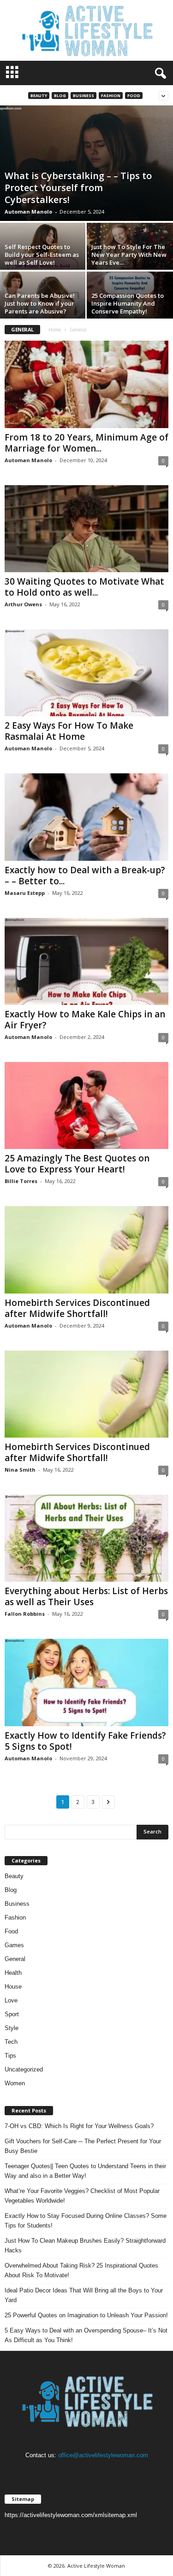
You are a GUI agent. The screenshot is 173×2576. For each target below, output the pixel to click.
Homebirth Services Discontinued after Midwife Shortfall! (77, 1308)
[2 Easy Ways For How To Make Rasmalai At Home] (86, 673)
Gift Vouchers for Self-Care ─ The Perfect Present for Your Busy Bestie (83, 2146)
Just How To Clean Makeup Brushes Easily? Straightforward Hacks (85, 2245)
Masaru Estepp (25, 893)
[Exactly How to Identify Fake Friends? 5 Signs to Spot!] (86, 1682)
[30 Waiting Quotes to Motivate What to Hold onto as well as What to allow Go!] (86, 529)
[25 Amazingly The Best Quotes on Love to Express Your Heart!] (86, 1105)
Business (84, 96)
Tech (11, 2042)
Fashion (111, 96)
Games (14, 1945)
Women (15, 2083)
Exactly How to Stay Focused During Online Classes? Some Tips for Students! (86, 2221)
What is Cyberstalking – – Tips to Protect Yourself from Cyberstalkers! (78, 188)
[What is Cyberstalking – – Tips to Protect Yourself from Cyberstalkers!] (86, 163)
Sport (12, 2014)
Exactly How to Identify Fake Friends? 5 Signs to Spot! (85, 1741)
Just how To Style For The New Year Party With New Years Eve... (129, 255)
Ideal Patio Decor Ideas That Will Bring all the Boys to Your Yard (84, 2295)
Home (55, 330)
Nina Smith (20, 1470)
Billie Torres (21, 1181)
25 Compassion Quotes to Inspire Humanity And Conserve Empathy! (128, 303)
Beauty (39, 96)
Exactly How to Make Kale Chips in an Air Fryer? (85, 1020)
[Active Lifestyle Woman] (86, 30)
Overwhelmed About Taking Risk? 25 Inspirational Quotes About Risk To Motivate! (81, 2270)
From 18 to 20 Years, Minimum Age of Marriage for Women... (86, 443)
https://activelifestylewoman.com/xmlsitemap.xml (71, 2515)
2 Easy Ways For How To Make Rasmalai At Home (69, 731)
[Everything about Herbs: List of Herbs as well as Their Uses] (86, 1538)
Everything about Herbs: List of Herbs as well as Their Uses (86, 1596)
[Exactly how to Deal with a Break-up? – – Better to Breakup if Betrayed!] (86, 817)
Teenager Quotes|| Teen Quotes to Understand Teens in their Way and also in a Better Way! (85, 2171)
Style (12, 2028)
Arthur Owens (23, 604)
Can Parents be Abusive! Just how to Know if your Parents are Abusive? (40, 303)
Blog (60, 96)
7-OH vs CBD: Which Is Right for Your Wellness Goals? (79, 2126)
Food (134, 96)
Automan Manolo (28, 212)
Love (11, 2000)
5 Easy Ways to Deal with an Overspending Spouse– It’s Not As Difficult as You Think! (86, 2335)
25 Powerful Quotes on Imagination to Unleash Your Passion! (86, 2315)
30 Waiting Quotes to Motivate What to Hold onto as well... (84, 587)
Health (13, 1973)
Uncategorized (24, 2069)
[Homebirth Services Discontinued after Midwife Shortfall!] (86, 1250)
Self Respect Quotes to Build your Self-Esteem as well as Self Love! (42, 255)
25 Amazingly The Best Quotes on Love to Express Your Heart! (77, 1164)
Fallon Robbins (25, 1614)
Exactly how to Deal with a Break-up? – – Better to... (85, 876)
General (15, 1959)
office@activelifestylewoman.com (103, 2455)
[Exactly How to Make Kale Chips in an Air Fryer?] (86, 961)
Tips (10, 2056)
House (13, 1987)
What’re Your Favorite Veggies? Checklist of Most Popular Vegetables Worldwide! (82, 2196)
